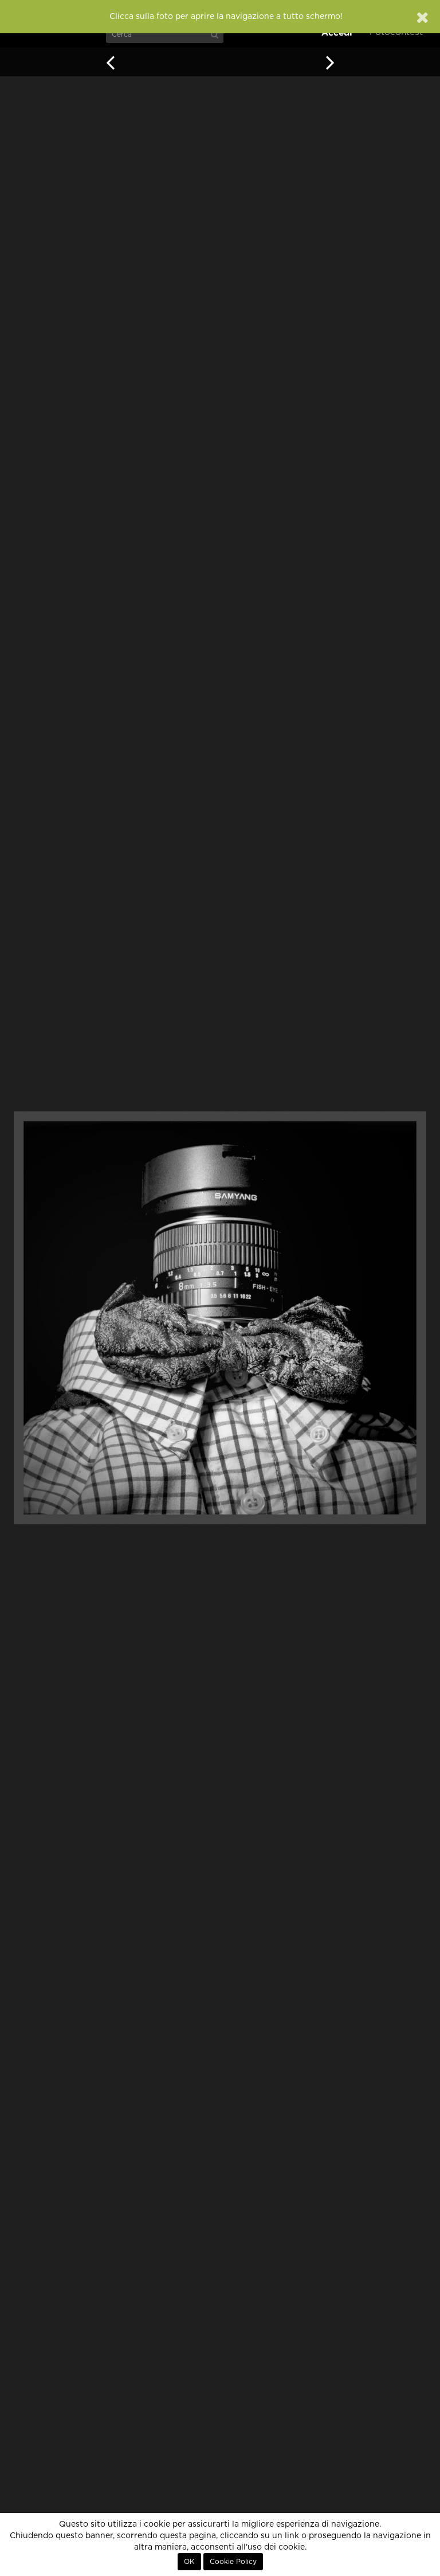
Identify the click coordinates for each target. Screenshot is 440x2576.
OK (189, 2562)
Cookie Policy (233, 2562)
